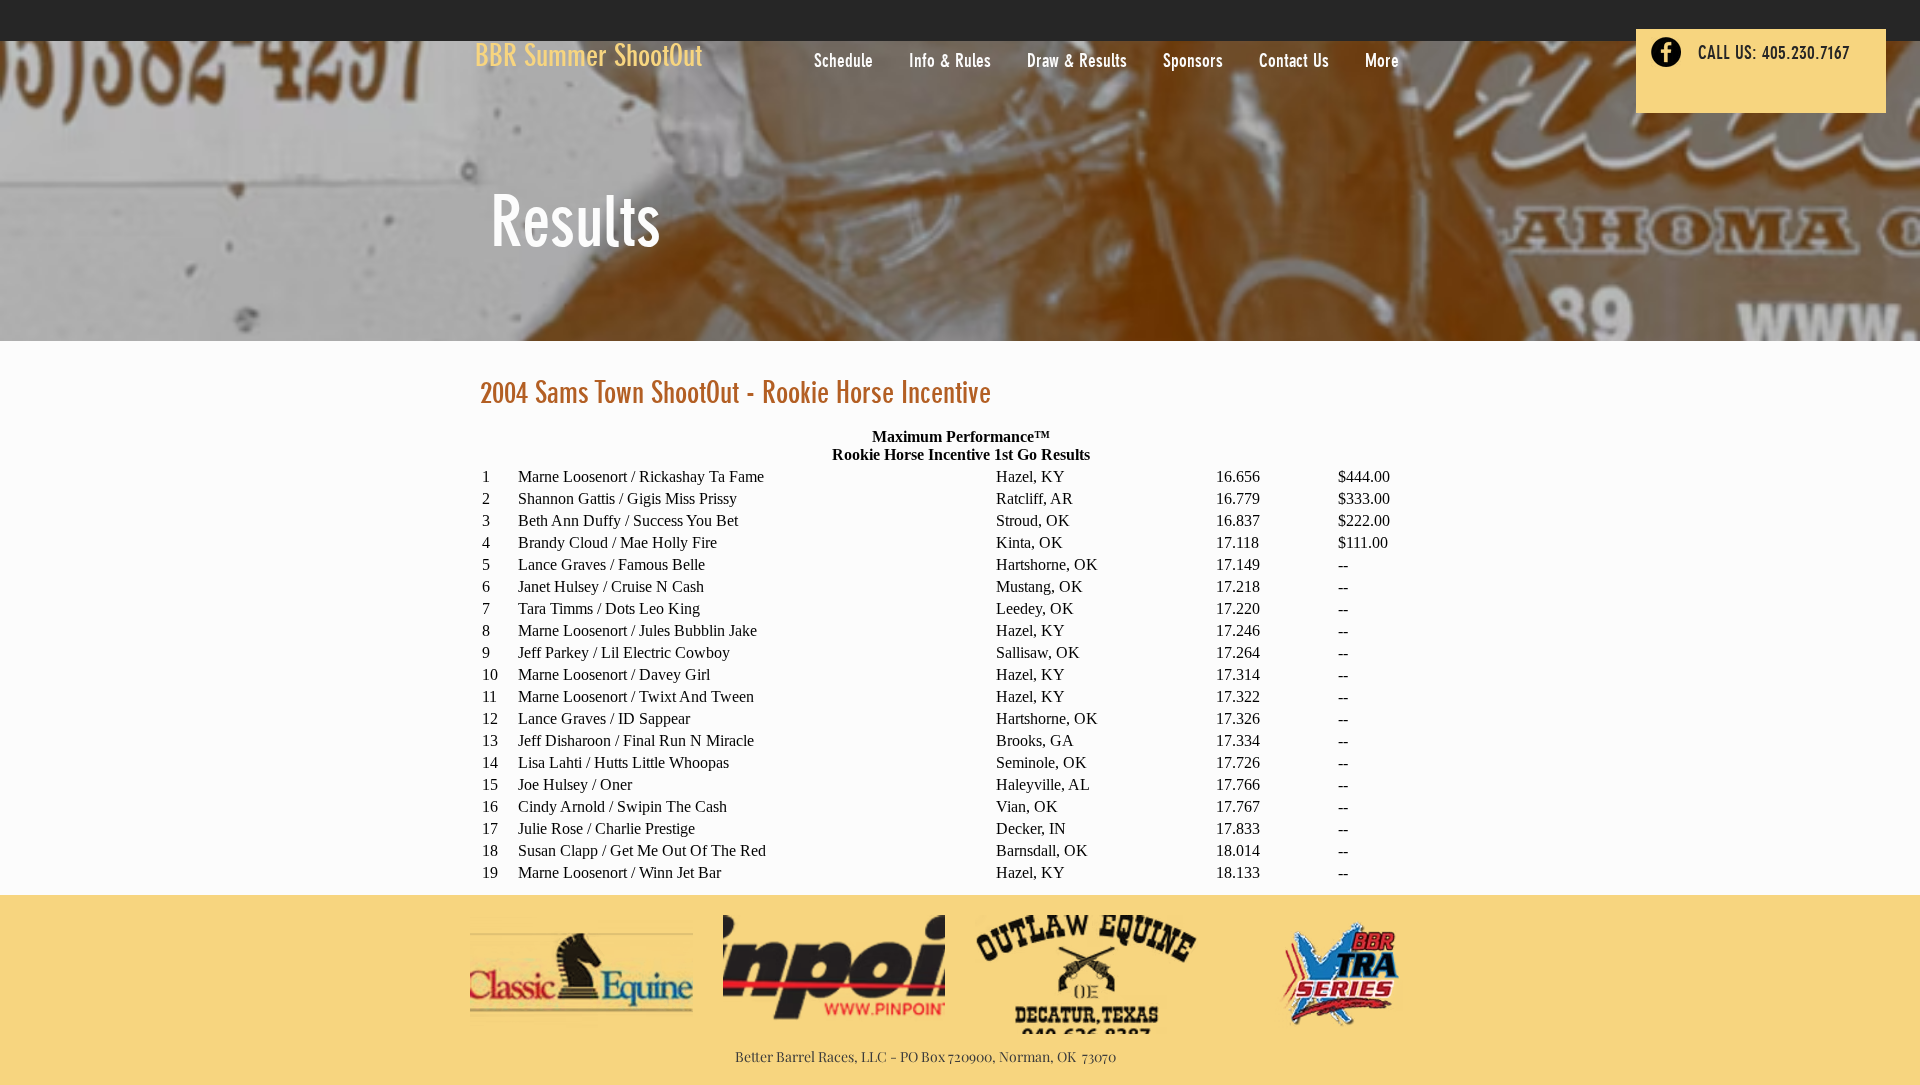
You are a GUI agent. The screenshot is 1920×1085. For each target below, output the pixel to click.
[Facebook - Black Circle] (1666, 52)
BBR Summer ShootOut (588, 56)
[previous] (506, 985)
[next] (1413, 985)
